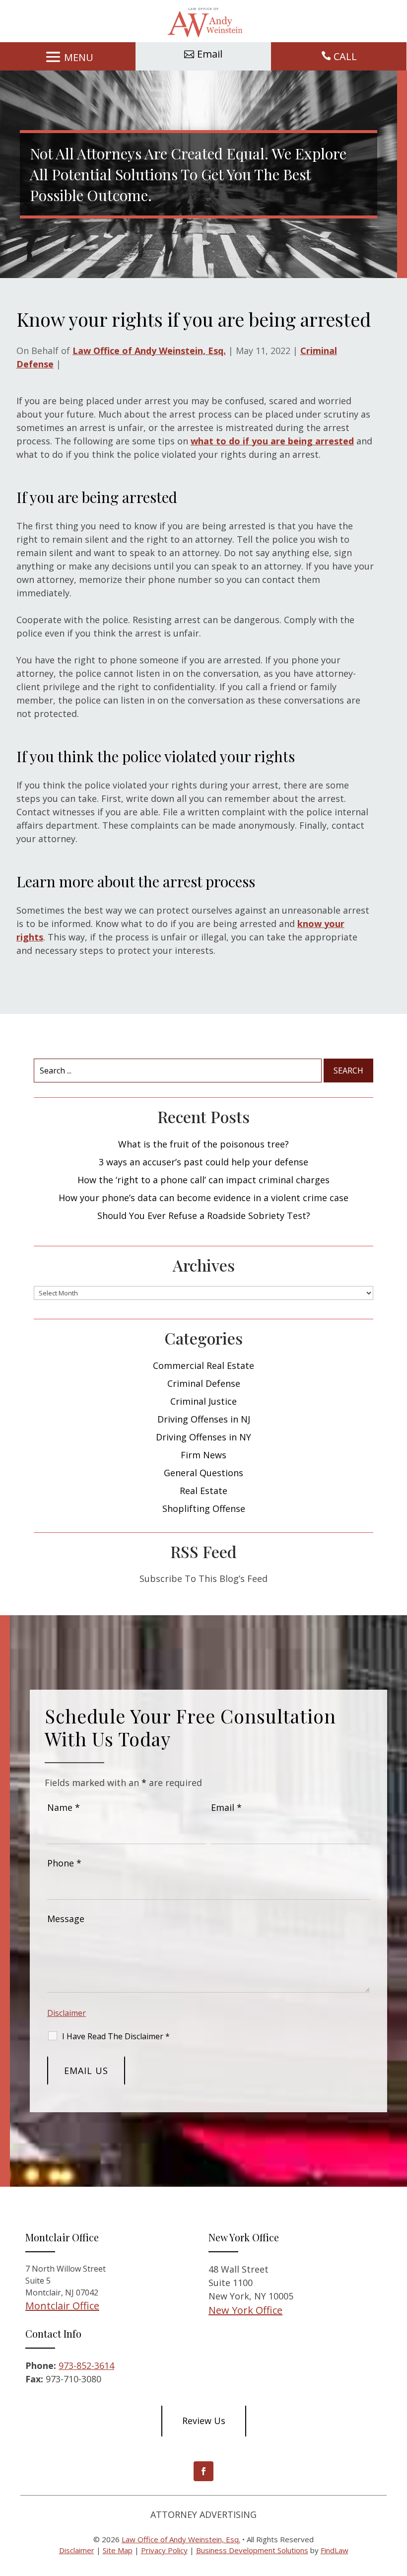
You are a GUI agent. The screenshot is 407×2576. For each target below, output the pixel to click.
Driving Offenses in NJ (204, 1419)
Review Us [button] (204, 2421)
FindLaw (335, 2550)
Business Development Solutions (252, 2550)
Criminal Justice (203, 1401)
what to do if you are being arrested (272, 441)
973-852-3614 (86, 2365)
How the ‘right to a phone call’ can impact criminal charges (203, 1180)
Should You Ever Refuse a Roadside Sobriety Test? (204, 1216)
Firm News (203, 1455)
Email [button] (210, 54)
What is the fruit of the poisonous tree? (203, 1144)
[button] (68, 57)
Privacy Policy (164, 2550)
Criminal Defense (204, 1383)
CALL (345, 56)
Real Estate (203, 1491)
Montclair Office (62, 2306)
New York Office (245, 2310)
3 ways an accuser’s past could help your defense (203, 1162)
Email (226, 1807)
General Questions (203, 1473)
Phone (64, 1863)
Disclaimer (67, 2013)
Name (64, 1807)
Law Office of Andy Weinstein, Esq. (149, 351)
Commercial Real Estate (203, 1365)
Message (66, 1919)
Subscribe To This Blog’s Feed (203, 1578)
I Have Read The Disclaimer (116, 2036)
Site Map (118, 2550)
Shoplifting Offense (204, 1508)
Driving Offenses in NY (203, 1437)
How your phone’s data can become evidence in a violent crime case (203, 1198)
